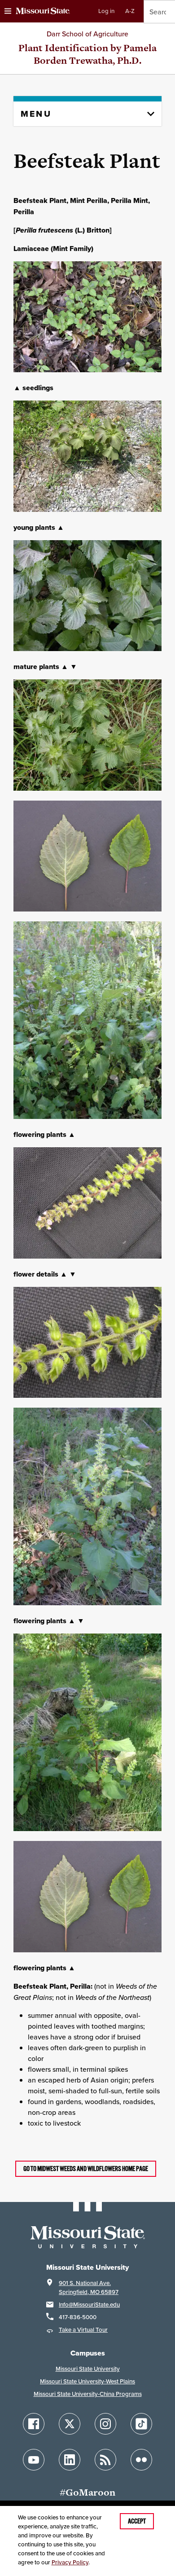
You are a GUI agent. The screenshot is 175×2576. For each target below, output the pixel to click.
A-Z (130, 11)
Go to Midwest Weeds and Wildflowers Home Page (86, 2169)
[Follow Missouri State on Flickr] (141, 2460)
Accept (137, 2521)
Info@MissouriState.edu (89, 2305)
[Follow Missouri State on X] (70, 2424)
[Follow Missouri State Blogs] (105, 2460)
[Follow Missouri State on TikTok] (141, 2424)
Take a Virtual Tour (83, 2330)
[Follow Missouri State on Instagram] (105, 2424)
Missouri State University (88, 2369)
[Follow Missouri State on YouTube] (34, 2460)
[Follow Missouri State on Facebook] (34, 2424)
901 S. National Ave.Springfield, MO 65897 (89, 2288)
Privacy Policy (70, 2562)
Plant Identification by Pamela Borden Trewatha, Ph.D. (87, 54)
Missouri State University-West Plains (87, 2381)
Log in (106, 11)
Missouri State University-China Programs (88, 2394)
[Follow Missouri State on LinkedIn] (70, 2460)
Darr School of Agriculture (87, 34)
